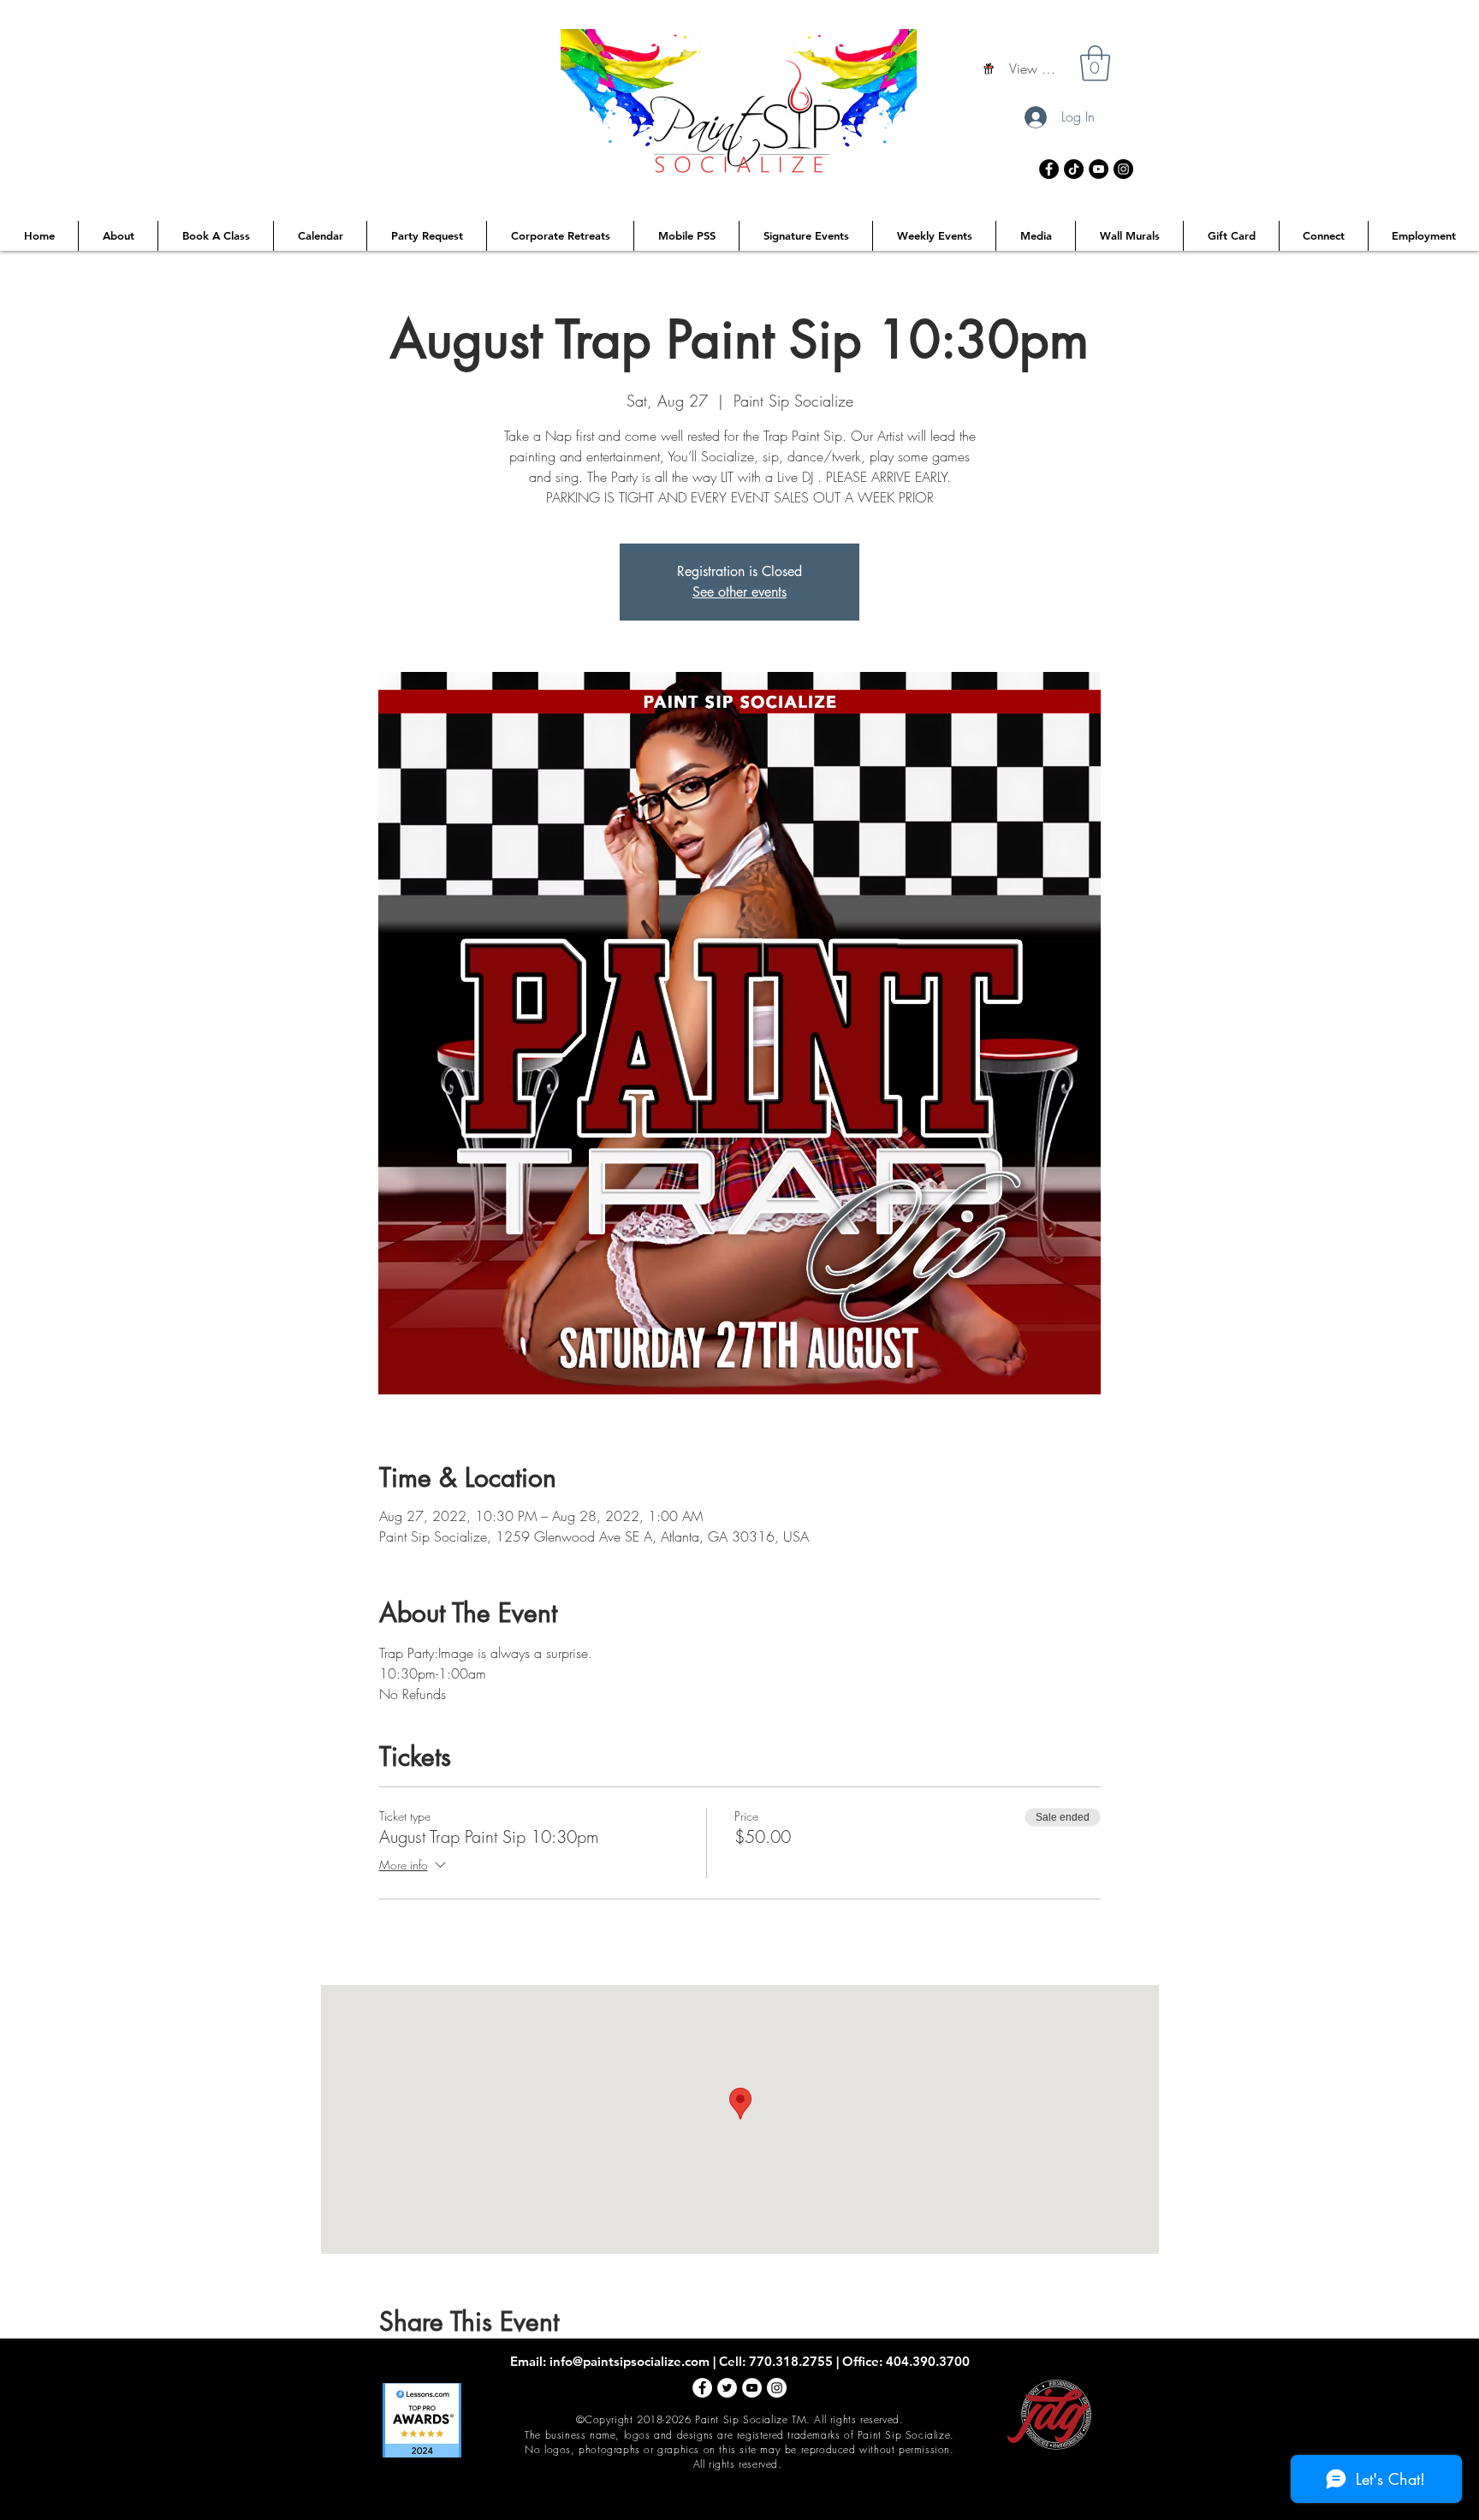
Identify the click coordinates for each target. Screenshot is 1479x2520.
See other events (739, 592)
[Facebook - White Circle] (702, 2388)
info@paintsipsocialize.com (630, 2361)
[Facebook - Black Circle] (1049, 169)
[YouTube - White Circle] (752, 2388)
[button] (1095, 63)
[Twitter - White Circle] (727, 2388)
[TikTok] (1074, 169)
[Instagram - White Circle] (777, 2388)
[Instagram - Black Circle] (1123, 169)
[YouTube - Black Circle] (1099, 169)
